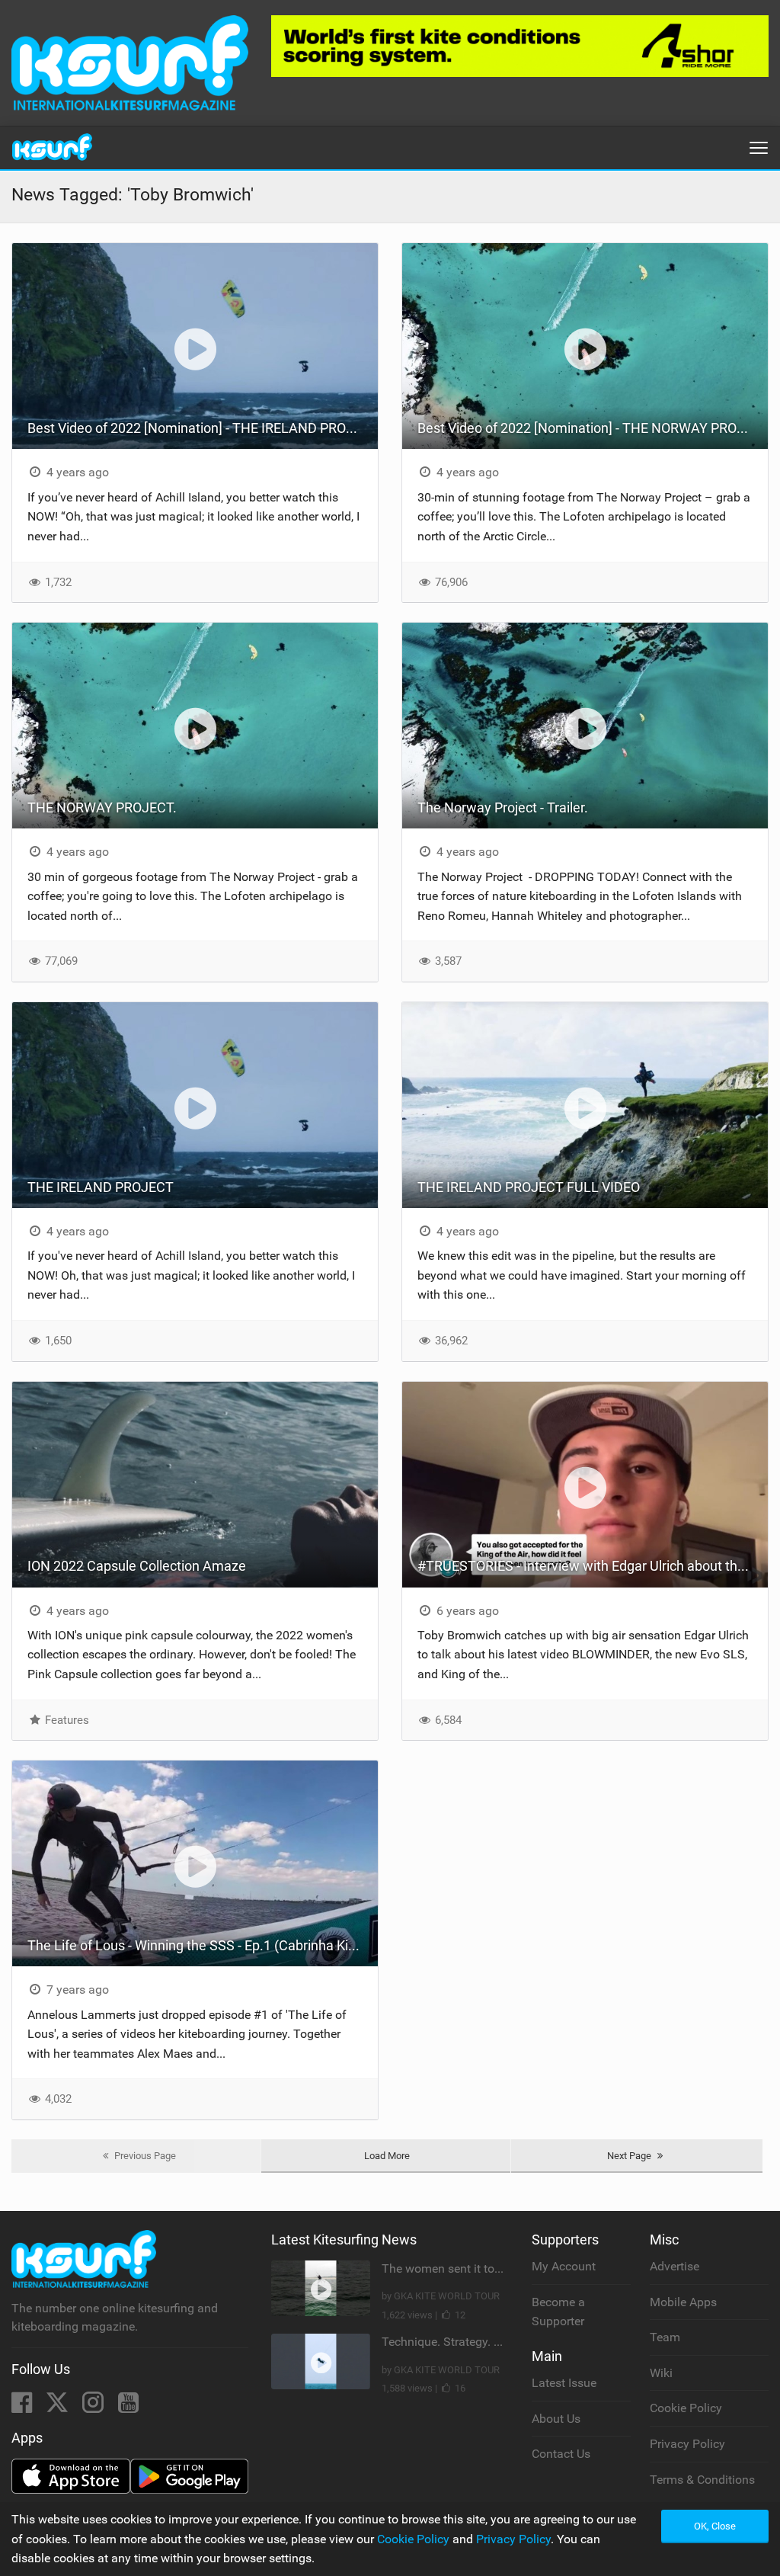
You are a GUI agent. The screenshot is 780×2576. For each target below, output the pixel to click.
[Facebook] (23, 2407)
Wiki (661, 2373)
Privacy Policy (687, 2444)
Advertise (675, 2266)
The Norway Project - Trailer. (503, 807)
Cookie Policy (686, 2408)
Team (665, 2337)
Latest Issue (564, 2383)
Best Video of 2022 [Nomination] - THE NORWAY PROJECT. (593, 428)
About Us (556, 2419)
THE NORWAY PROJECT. (102, 807)
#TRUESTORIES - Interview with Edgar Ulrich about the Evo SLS (593, 1566)
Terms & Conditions (702, 2480)
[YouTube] (128, 2407)
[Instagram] (94, 2407)
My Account (564, 2266)
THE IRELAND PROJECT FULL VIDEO (529, 1187)
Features (66, 1720)
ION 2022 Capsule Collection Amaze (137, 1566)
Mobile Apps (683, 2302)
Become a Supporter (558, 2312)
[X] (59, 2407)
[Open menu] (759, 148)
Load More (387, 2156)
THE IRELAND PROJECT (101, 1187)
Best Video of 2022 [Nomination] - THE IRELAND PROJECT (203, 428)
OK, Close (715, 2526)
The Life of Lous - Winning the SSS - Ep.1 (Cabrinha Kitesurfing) (203, 1945)
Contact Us (561, 2454)
